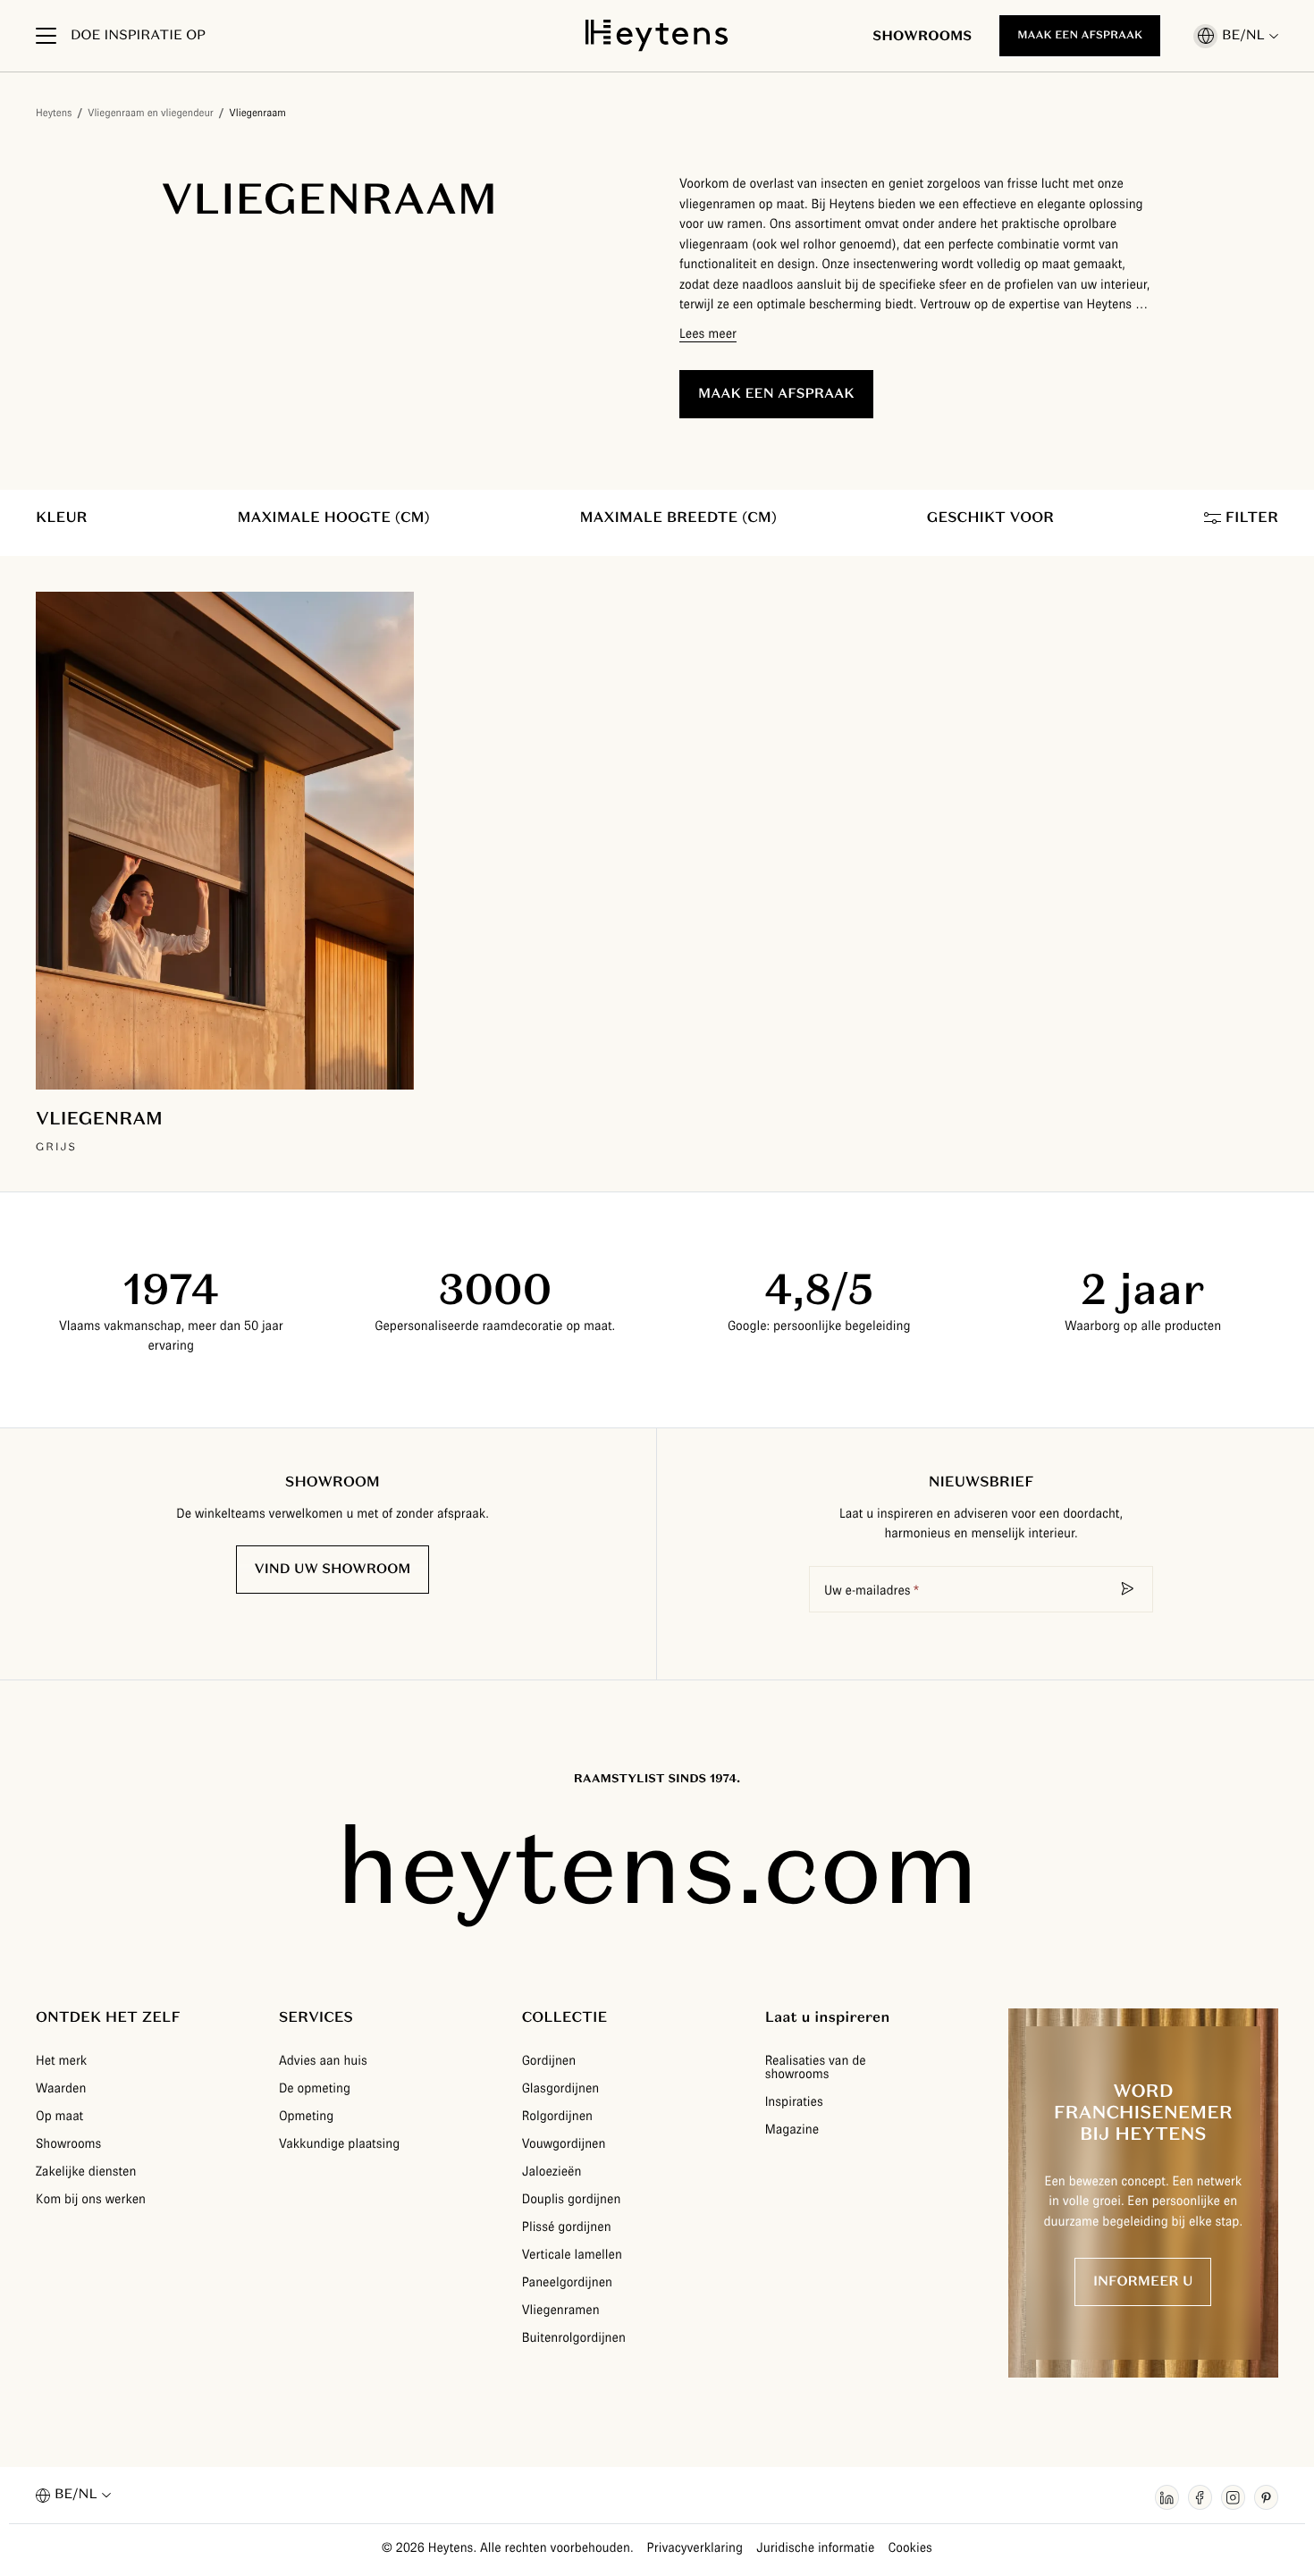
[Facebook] (1200, 2497)
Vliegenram (99, 1118)
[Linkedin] (1167, 2497)
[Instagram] (1233, 2497)
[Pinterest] (1266, 2497)
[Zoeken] (1128, 1589)
